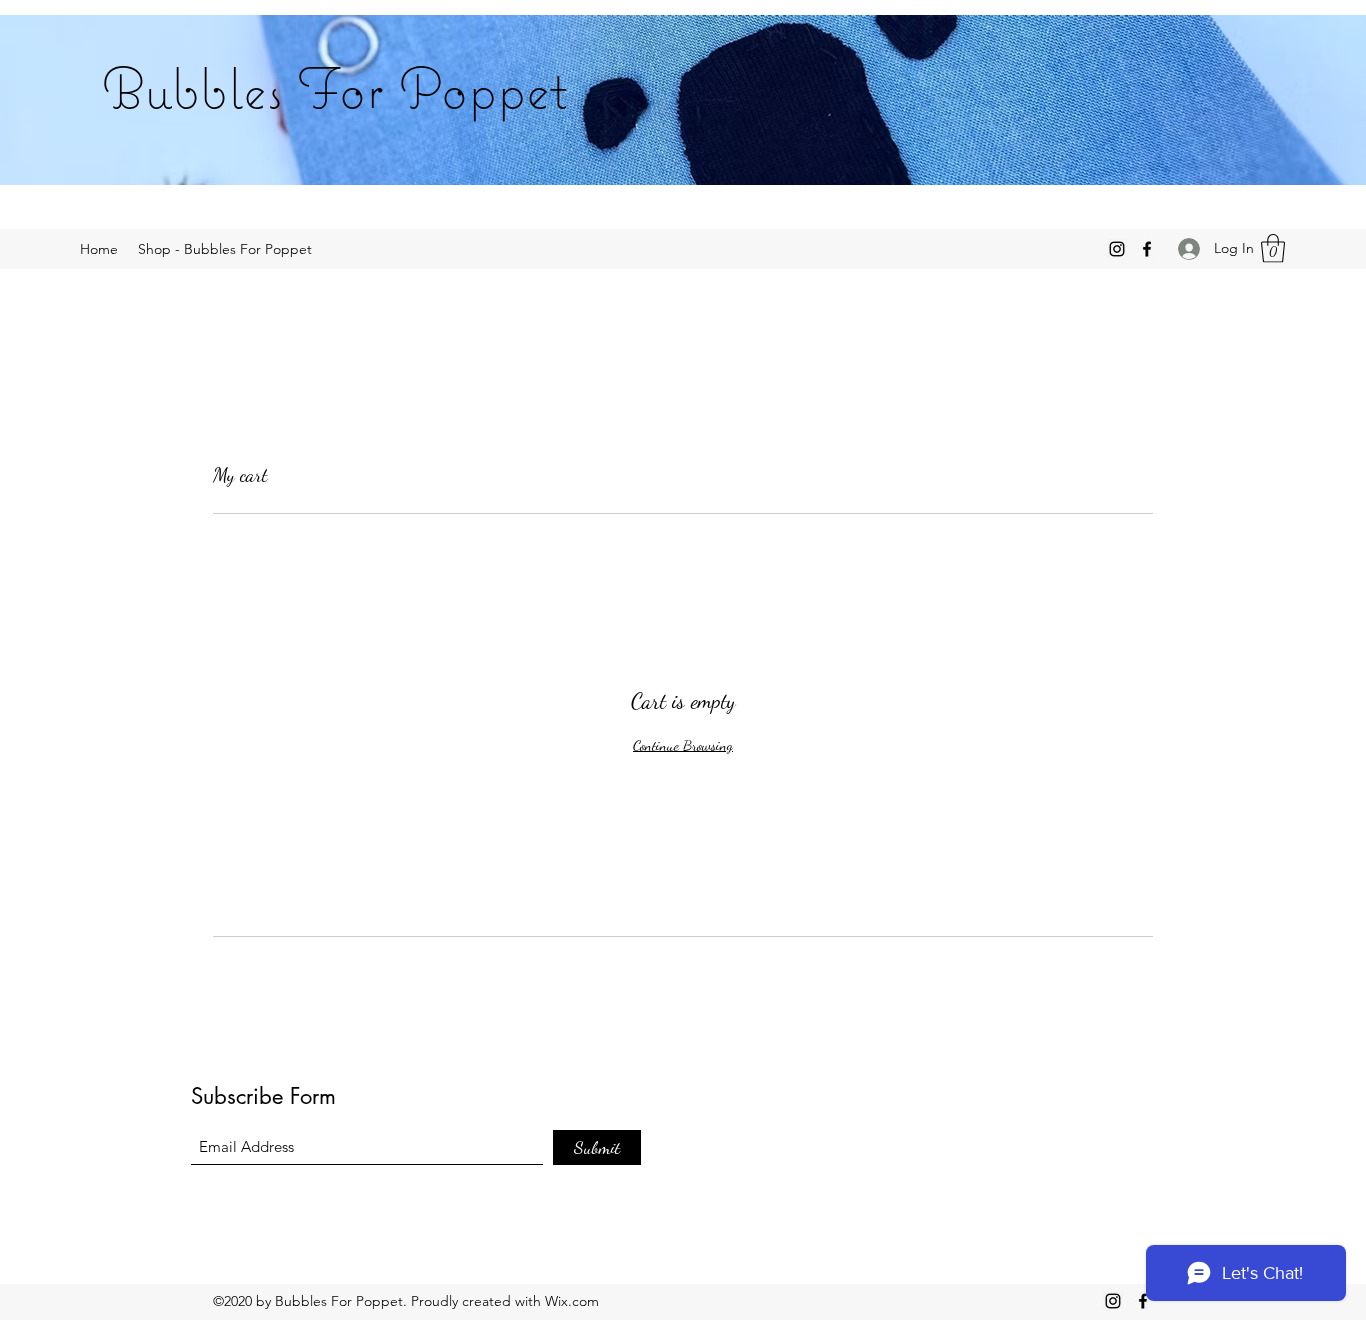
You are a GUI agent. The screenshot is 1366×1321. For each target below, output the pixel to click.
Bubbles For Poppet (335, 87)
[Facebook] (1147, 249)
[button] (1273, 248)
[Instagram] (1117, 249)
